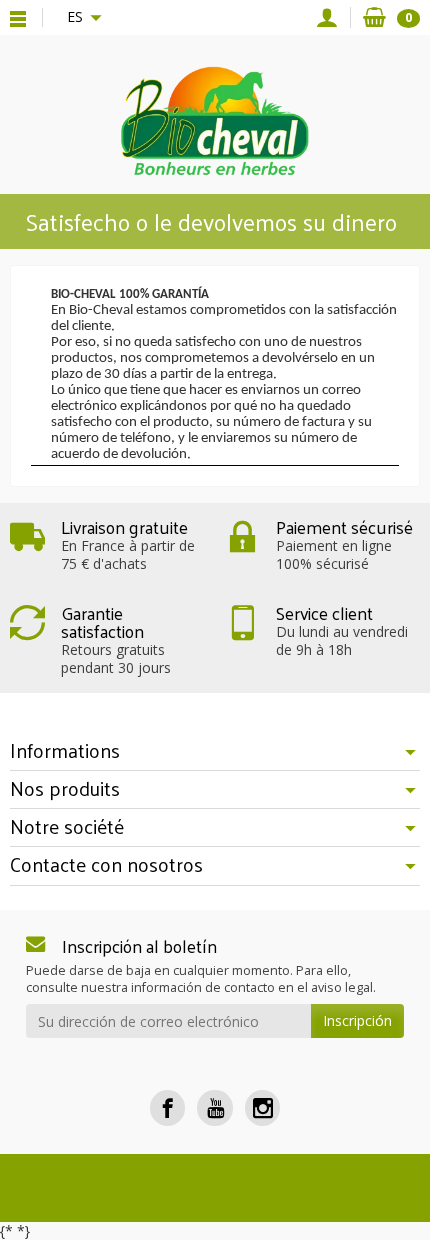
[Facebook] (167, 1107)
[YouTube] (214, 1107)
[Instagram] (262, 1107)
